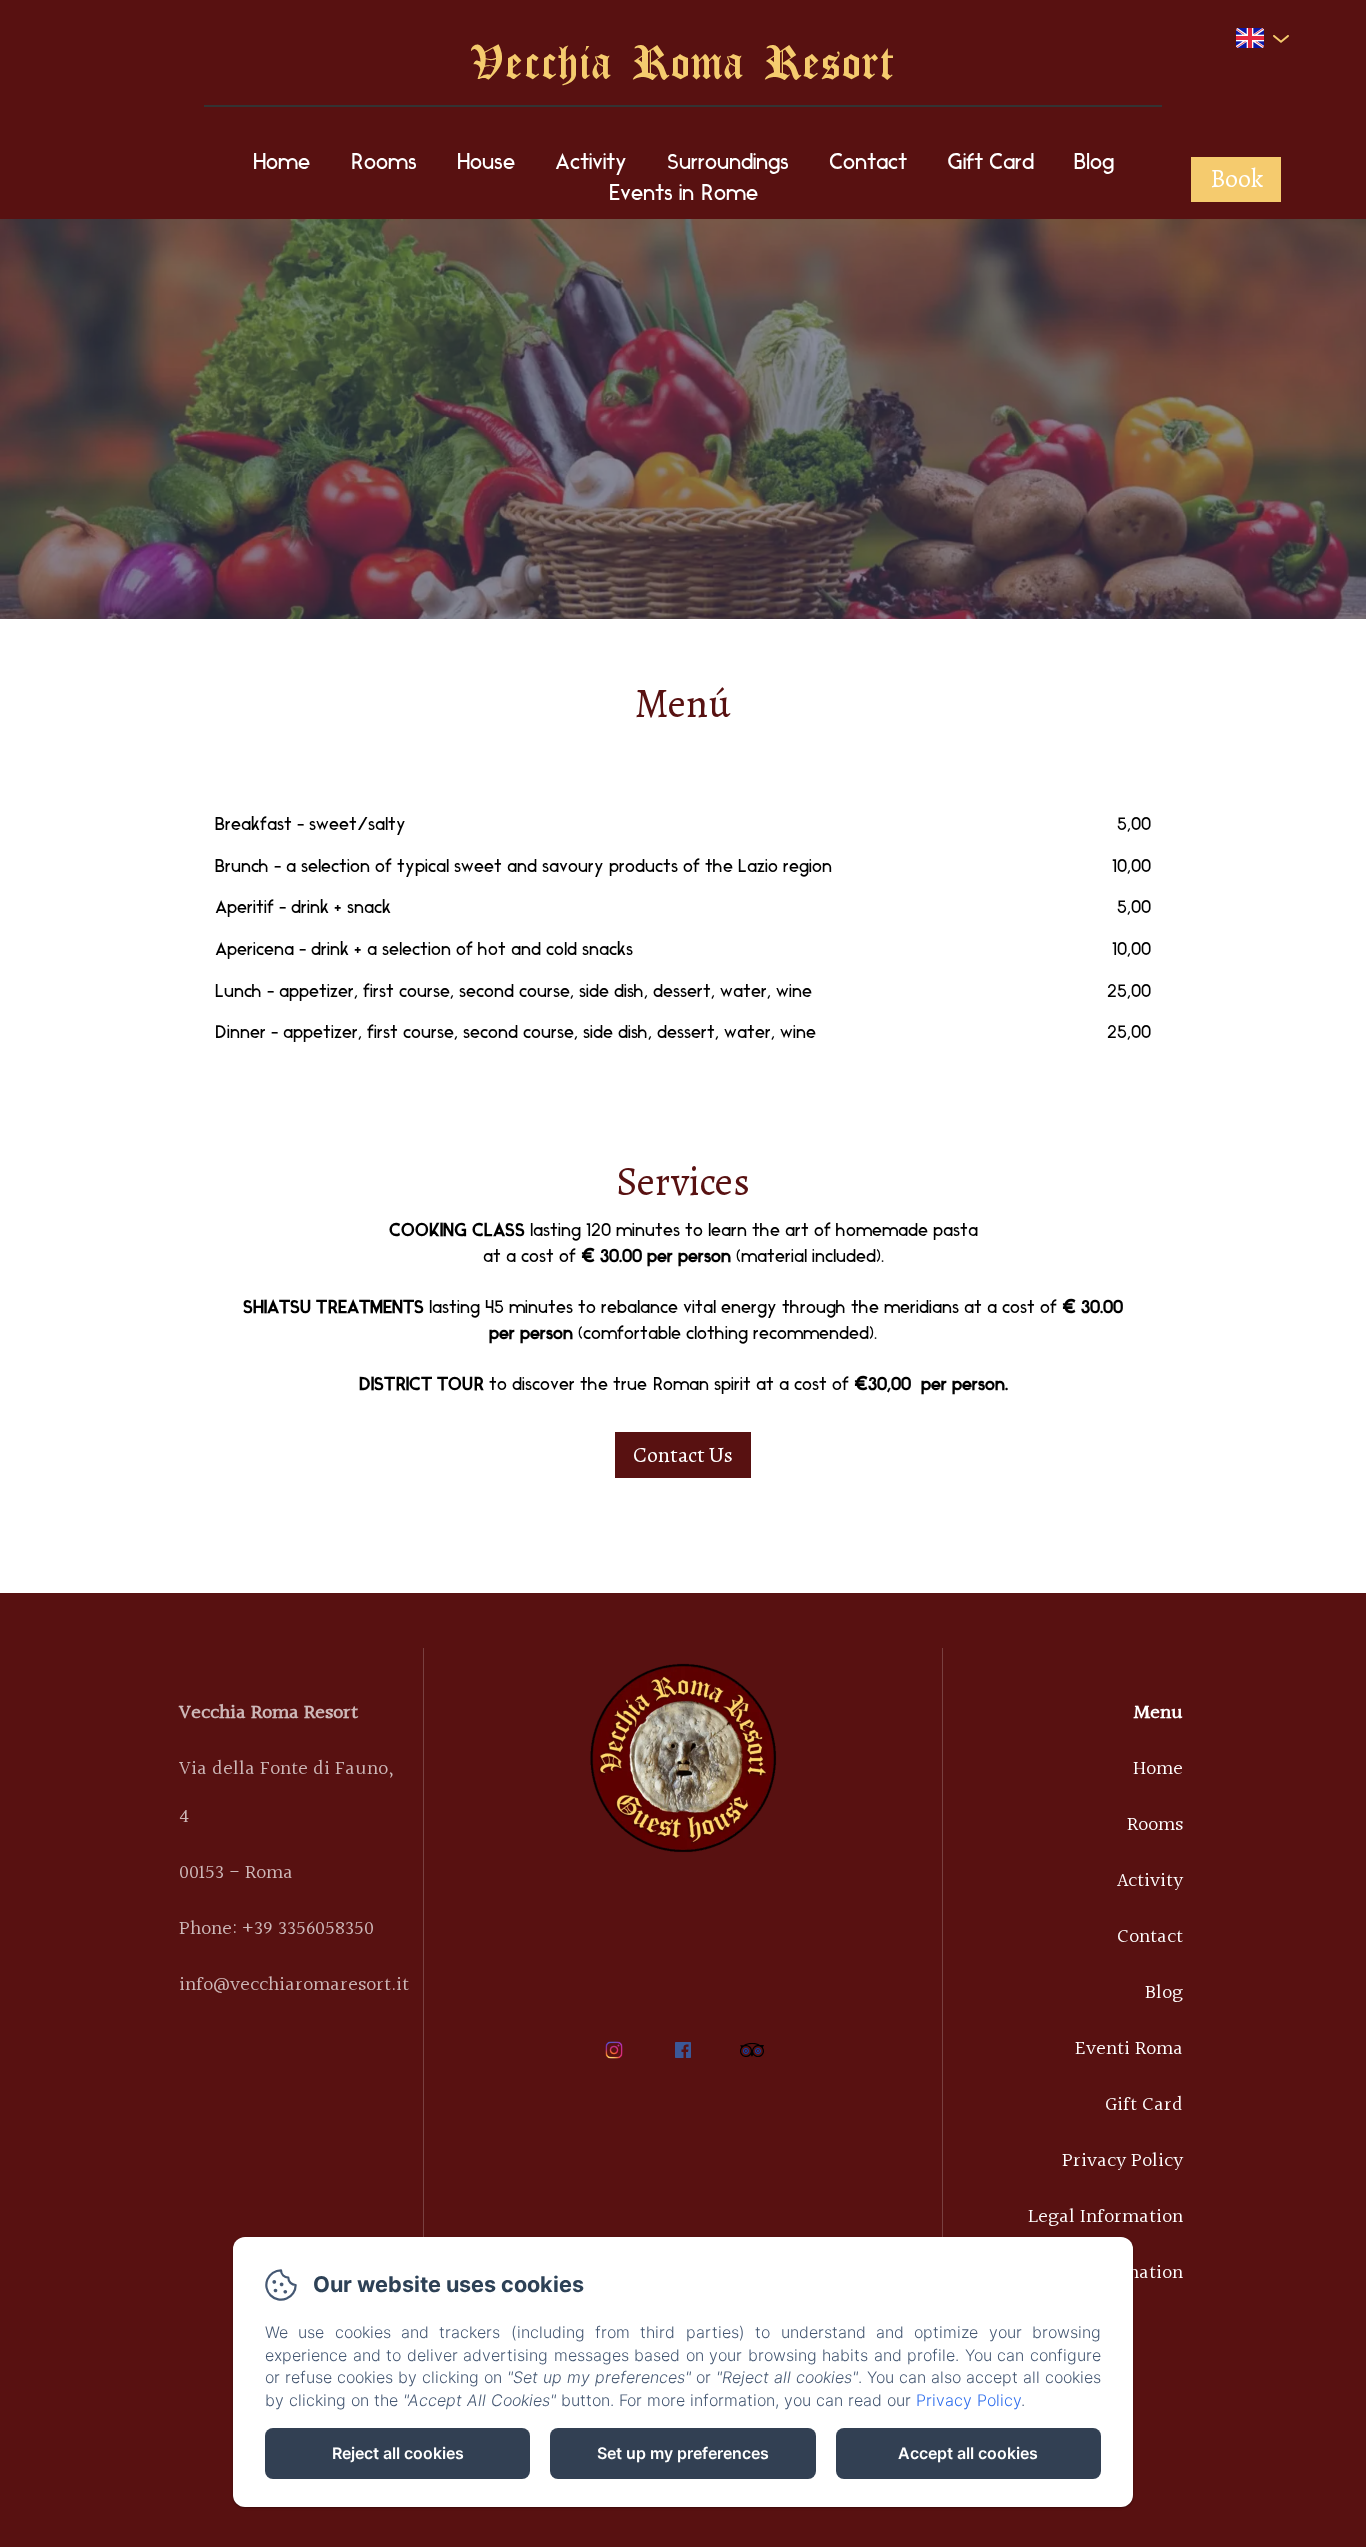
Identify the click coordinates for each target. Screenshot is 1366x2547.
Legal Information (1105, 2217)
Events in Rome (683, 194)
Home (281, 163)
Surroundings (728, 163)
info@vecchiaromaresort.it (294, 1985)
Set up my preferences (683, 2453)
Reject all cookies (398, 2453)
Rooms (383, 163)
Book (1236, 179)
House (486, 163)
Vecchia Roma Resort (683, 60)
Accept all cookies (968, 2453)
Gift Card (990, 163)
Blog (1094, 163)
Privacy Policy (1122, 2161)
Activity (591, 163)
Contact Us (683, 1455)
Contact (868, 163)
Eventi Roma (1129, 2049)
